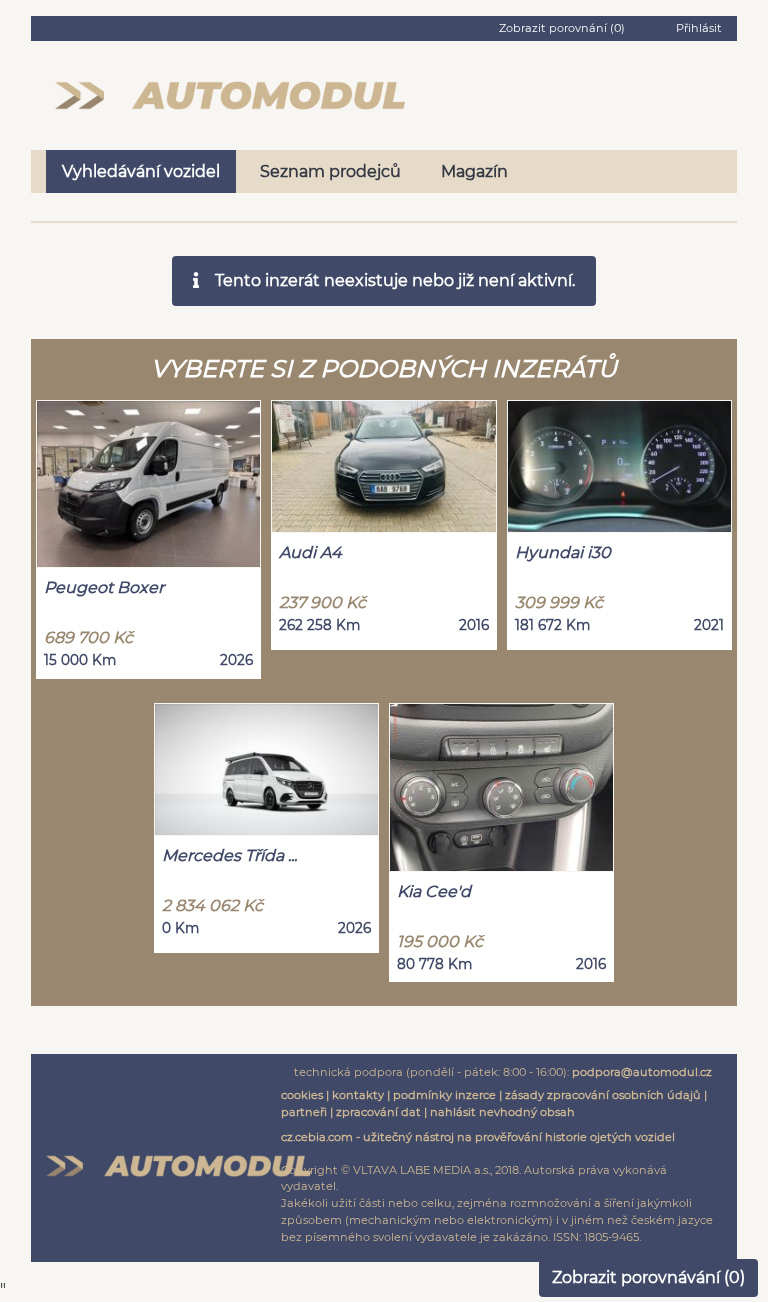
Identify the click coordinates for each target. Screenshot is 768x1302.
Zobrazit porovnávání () (648, 1277)
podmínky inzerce (444, 1095)
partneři (304, 1112)
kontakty (358, 1095)
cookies (302, 1095)
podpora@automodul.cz (642, 1072)
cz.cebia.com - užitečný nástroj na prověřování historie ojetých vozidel (478, 1137)
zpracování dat (378, 1112)
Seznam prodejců (330, 171)
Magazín (474, 171)
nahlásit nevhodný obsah (502, 1112)
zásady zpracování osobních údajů (603, 1095)
